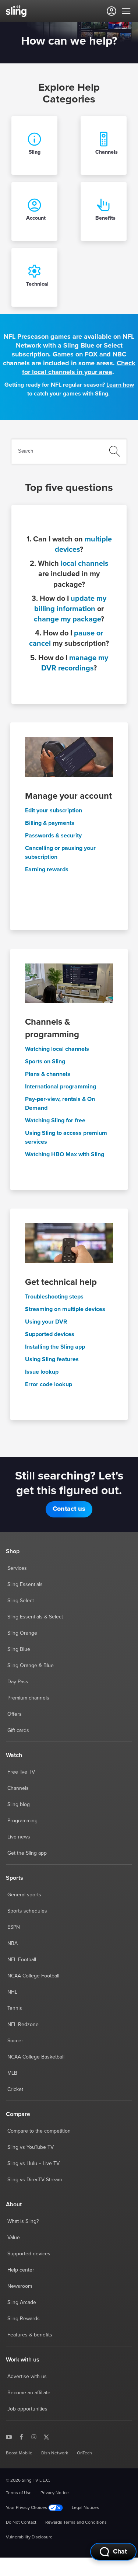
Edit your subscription (54, 811)
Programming (22, 1821)
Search (26, 451)
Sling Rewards (24, 2319)
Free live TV (21, 1772)
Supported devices (50, 1334)
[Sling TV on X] (46, 2437)
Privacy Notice (55, 2493)
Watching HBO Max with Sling (65, 1154)
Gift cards (18, 1730)
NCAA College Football (33, 1976)
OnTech (84, 2453)
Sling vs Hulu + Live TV (33, 2164)
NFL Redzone (23, 2025)
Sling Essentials (25, 1585)
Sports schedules (27, 1911)
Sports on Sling (45, 1062)
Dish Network (55, 2453)
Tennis (15, 2008)
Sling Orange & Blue (31, 1666)
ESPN (14, 1927)
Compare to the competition (39, 2131)
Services (17, 1568)
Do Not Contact (21, 2523)
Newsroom (20, 2286)
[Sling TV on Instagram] (34, 2437)
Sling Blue (19, 1649)
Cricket (15, 2089)
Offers (15, 1714)
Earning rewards (47, 869)
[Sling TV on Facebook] (21, 2437)
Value (14, 2238)
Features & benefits (30, 2335)
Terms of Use (19, 2493)
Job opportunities (27, 2409)
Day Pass (18, 1682)
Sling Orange (22, 1633)
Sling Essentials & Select (35, 1617)
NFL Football (22, 1960)
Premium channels (28, 1698)
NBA (13, 1944)
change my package (67, 619)
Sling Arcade (22, 2303)
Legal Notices (85, 2508)
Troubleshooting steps (54, 1297)
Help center (21, 2270)
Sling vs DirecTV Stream (35, 2180)
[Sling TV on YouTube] (9, 2437)
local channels (84, 564)
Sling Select (21, 1601)
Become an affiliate (29, 2393)
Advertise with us (27, 2377)
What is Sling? (23, 2221)
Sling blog (19, 1805)
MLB (12, 2073)
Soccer (15, 2041)
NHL (12, 1992)
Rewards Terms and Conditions (76, 2523)
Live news (19, 1837)
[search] (72, 451)
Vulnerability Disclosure (29, 2537)
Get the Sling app (27, 1853)
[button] (69, 1509)
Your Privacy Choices (27, 2508)
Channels (18, 1788)
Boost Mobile (19, 2453)
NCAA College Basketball (36, 2057)
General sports (24, 1895)
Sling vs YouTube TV (31, 2147)
